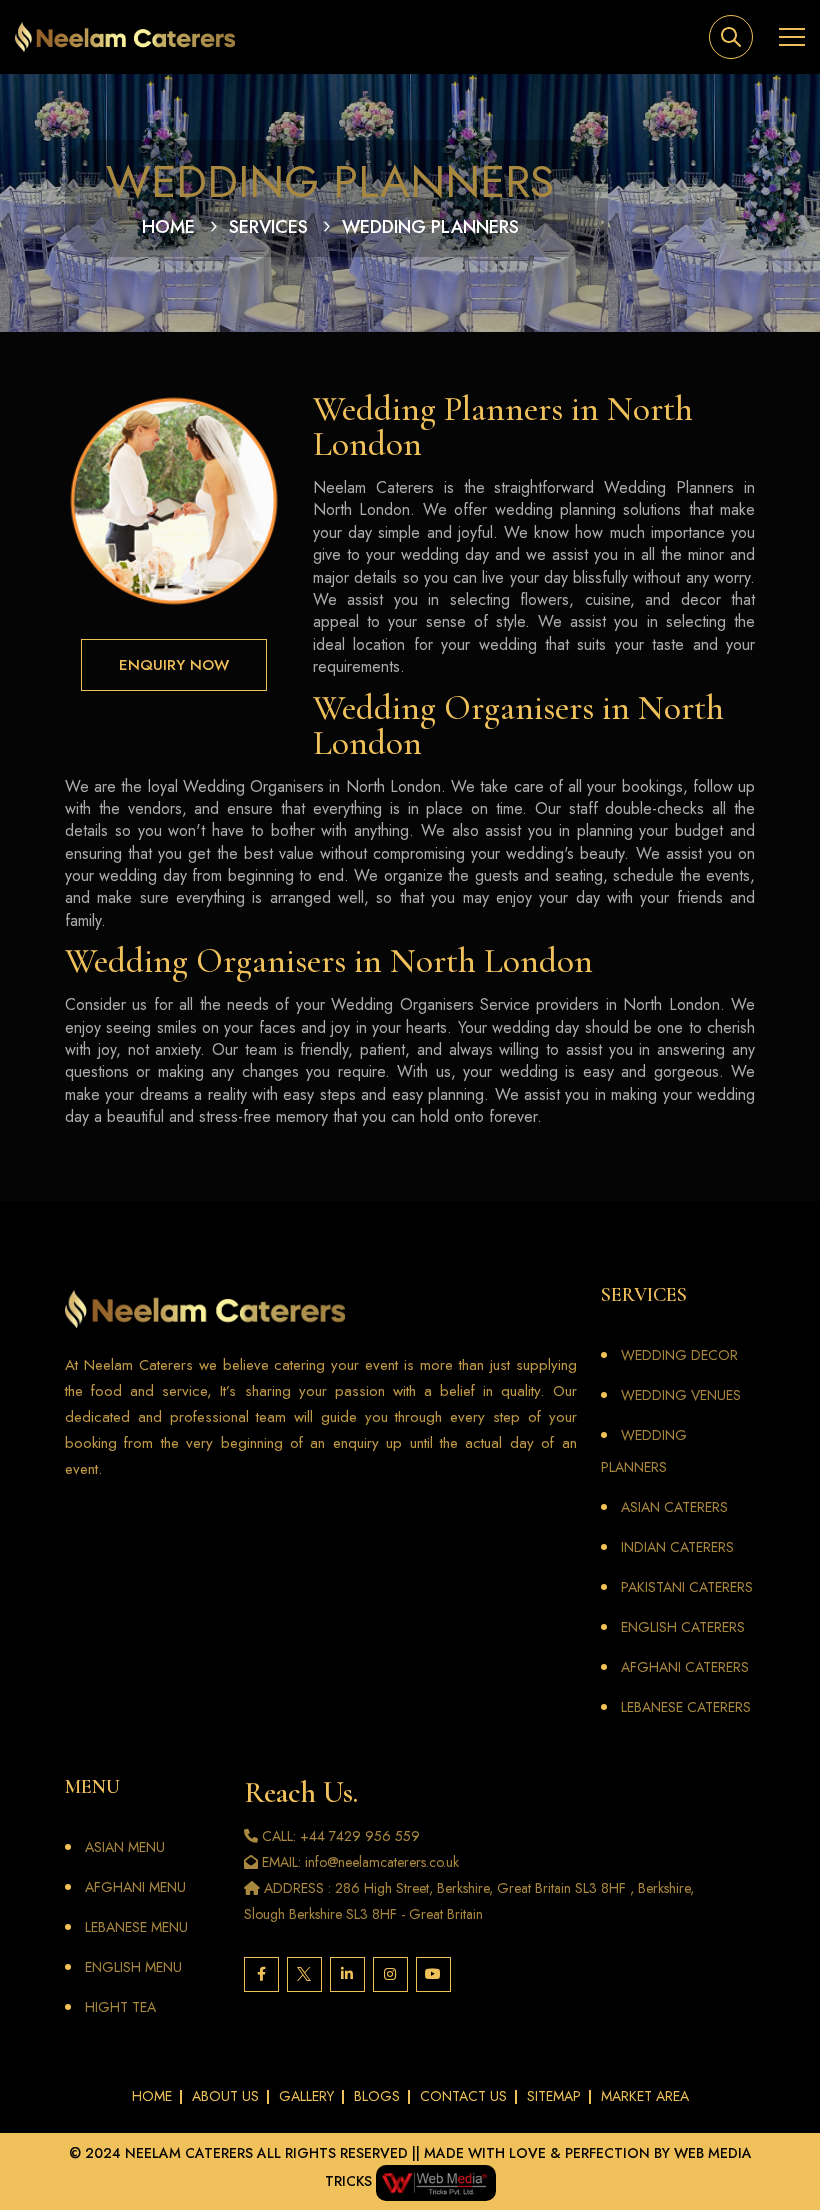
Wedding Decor (679, 1355)
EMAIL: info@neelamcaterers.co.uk (358, 1862)
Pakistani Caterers (687, 1587)
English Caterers (683, 1627)
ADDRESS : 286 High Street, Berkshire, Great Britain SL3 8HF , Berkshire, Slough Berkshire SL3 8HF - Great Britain (469, 1901)
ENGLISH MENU (133, 1967)
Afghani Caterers (685, 1667)
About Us (225, 2096)
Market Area (645, 2096)
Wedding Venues (681, 1395)
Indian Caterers (677, 1547)
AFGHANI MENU (135, 1887)
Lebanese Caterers (686, 1707)
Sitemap (554, 2096)
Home (168, 227)
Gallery (306, 2096)
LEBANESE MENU (136, 1927)
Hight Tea (120, 2007)
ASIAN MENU (125, 1847)
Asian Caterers (674, 1507)
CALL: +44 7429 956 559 (339, 1836)
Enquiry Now (174, 665)
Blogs (377, 2096)
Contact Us (463, 2096)
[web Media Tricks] (434, 2181)
